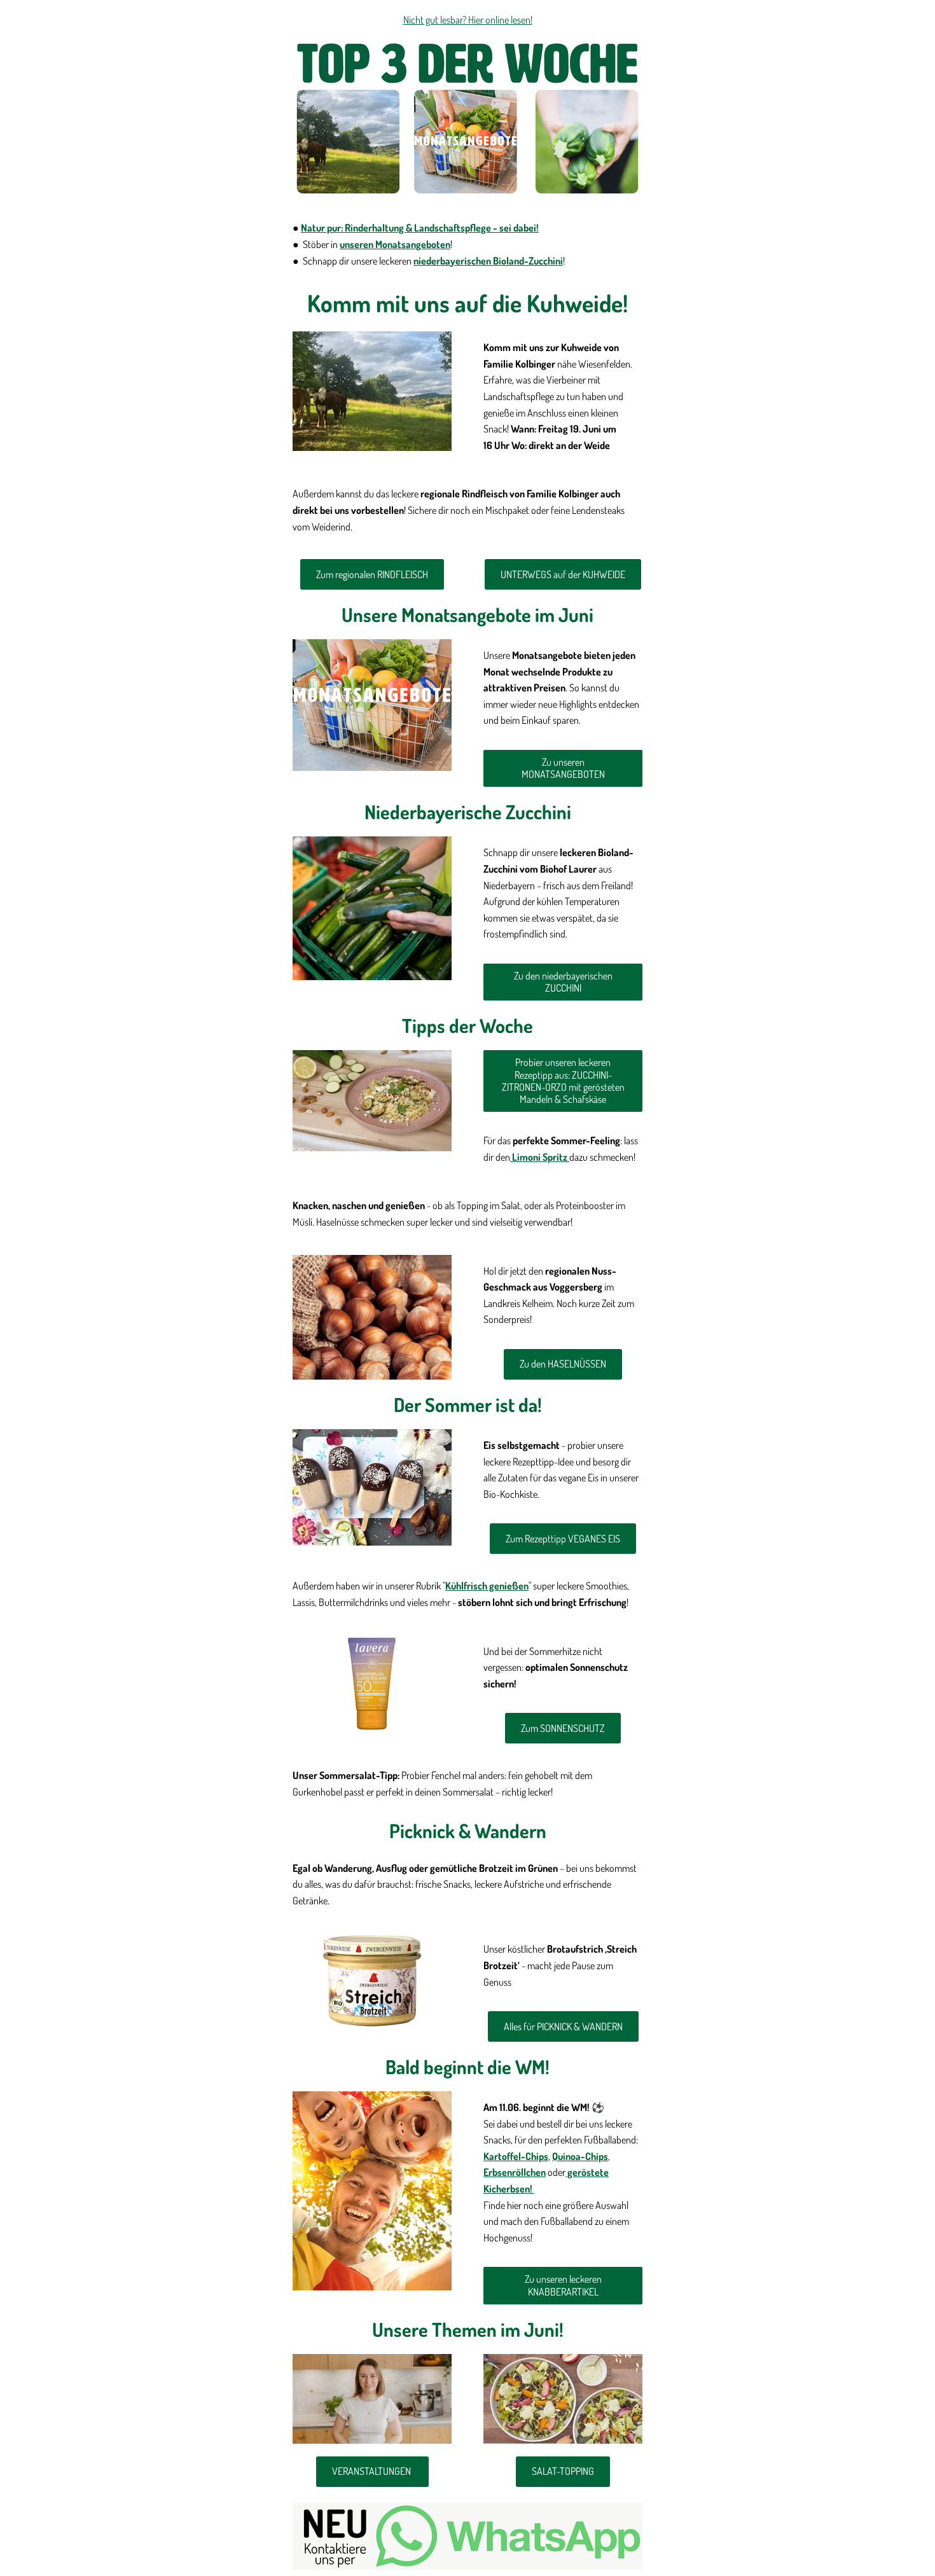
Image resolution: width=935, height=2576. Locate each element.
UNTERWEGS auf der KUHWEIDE (563, 574)
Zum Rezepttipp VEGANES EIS (563, 1539)
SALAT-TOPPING (563, 2471)
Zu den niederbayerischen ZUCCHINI (563, 982)
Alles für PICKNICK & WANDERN (563, 2026)
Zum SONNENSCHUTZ (563, 1728)
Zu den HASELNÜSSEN (563, 1364)
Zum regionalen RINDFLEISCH (372, 574)
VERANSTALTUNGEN (372, 2471)
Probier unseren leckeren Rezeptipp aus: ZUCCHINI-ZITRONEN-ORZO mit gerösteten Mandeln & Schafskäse (563, 1081)
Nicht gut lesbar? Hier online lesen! (468, 20)
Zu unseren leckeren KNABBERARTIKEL (563, 2285)
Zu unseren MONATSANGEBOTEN (563, 768)
